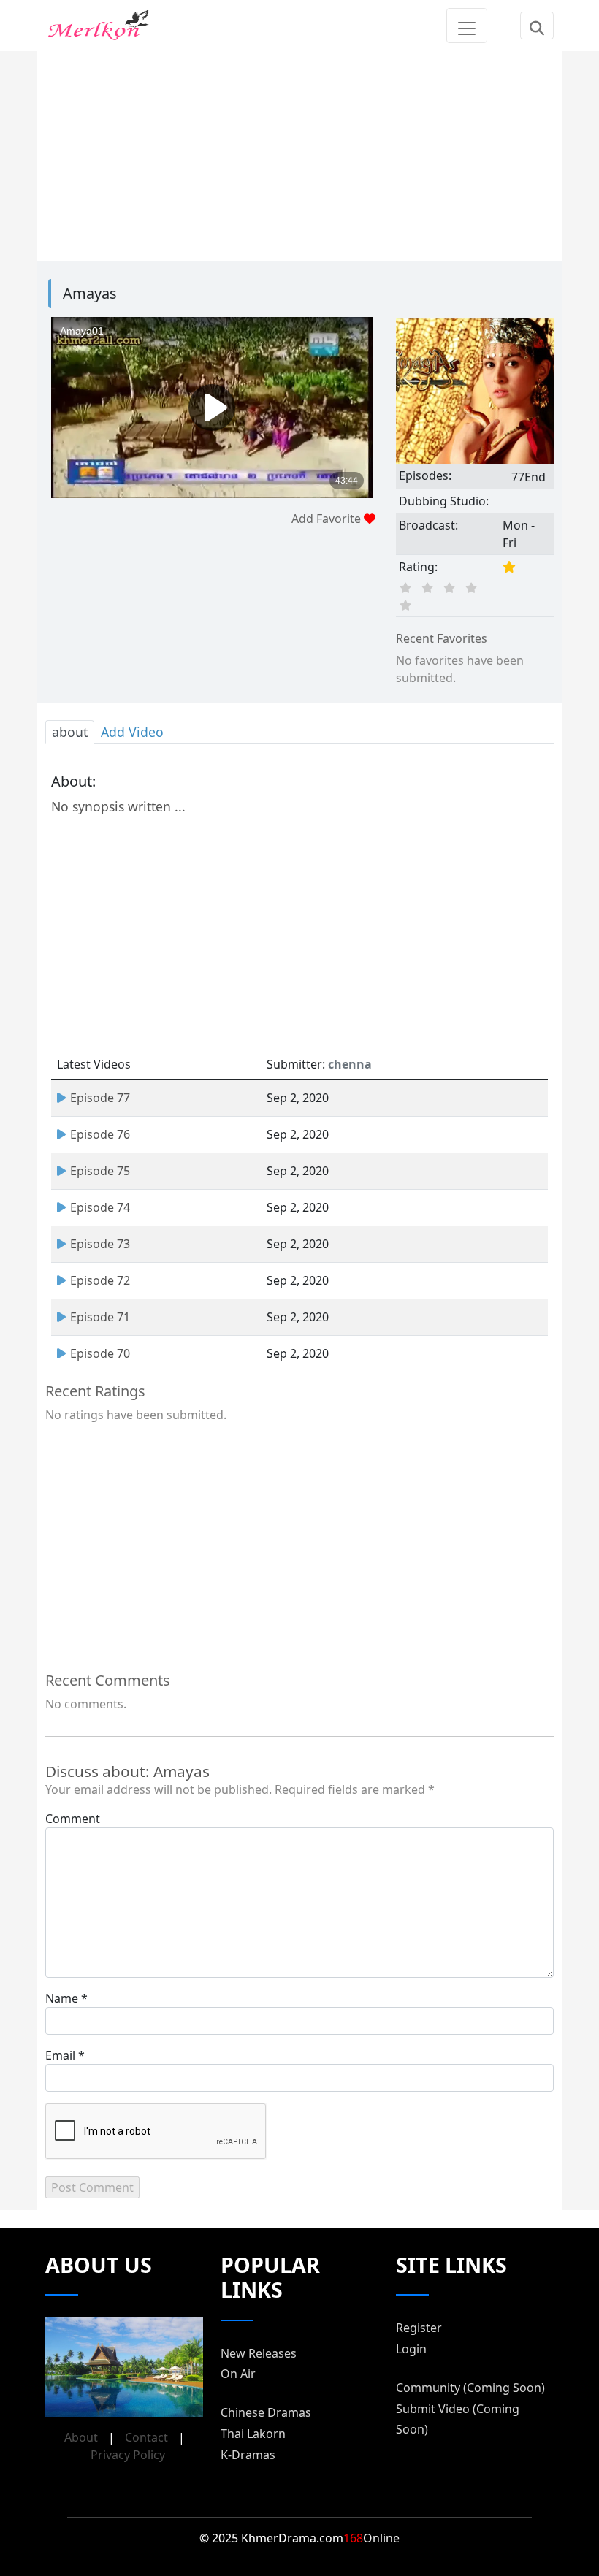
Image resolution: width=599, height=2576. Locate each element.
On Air (238, 2374)
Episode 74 (100, 1207)
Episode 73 (100, 1244)
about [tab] (70, 732)
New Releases (259, 2353)
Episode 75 (100, 1171)
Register (419, 2328)
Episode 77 (100, 1098)
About (81, 2437)
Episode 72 (100, 1280)
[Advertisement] (299, 153)
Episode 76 (100, 1134)
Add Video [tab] (132, 732)
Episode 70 (100, 1353)
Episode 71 (100, 1317)
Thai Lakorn (253, 2434)
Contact (146, 2437)
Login (411, 2349)
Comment (73, 1819)
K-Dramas (248, 2455)
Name (62, 1998)
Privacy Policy (128, 2455)
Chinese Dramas (266, 2412)
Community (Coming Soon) (470, 2388)
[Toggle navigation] (467, 26)
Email (60, 2055)
